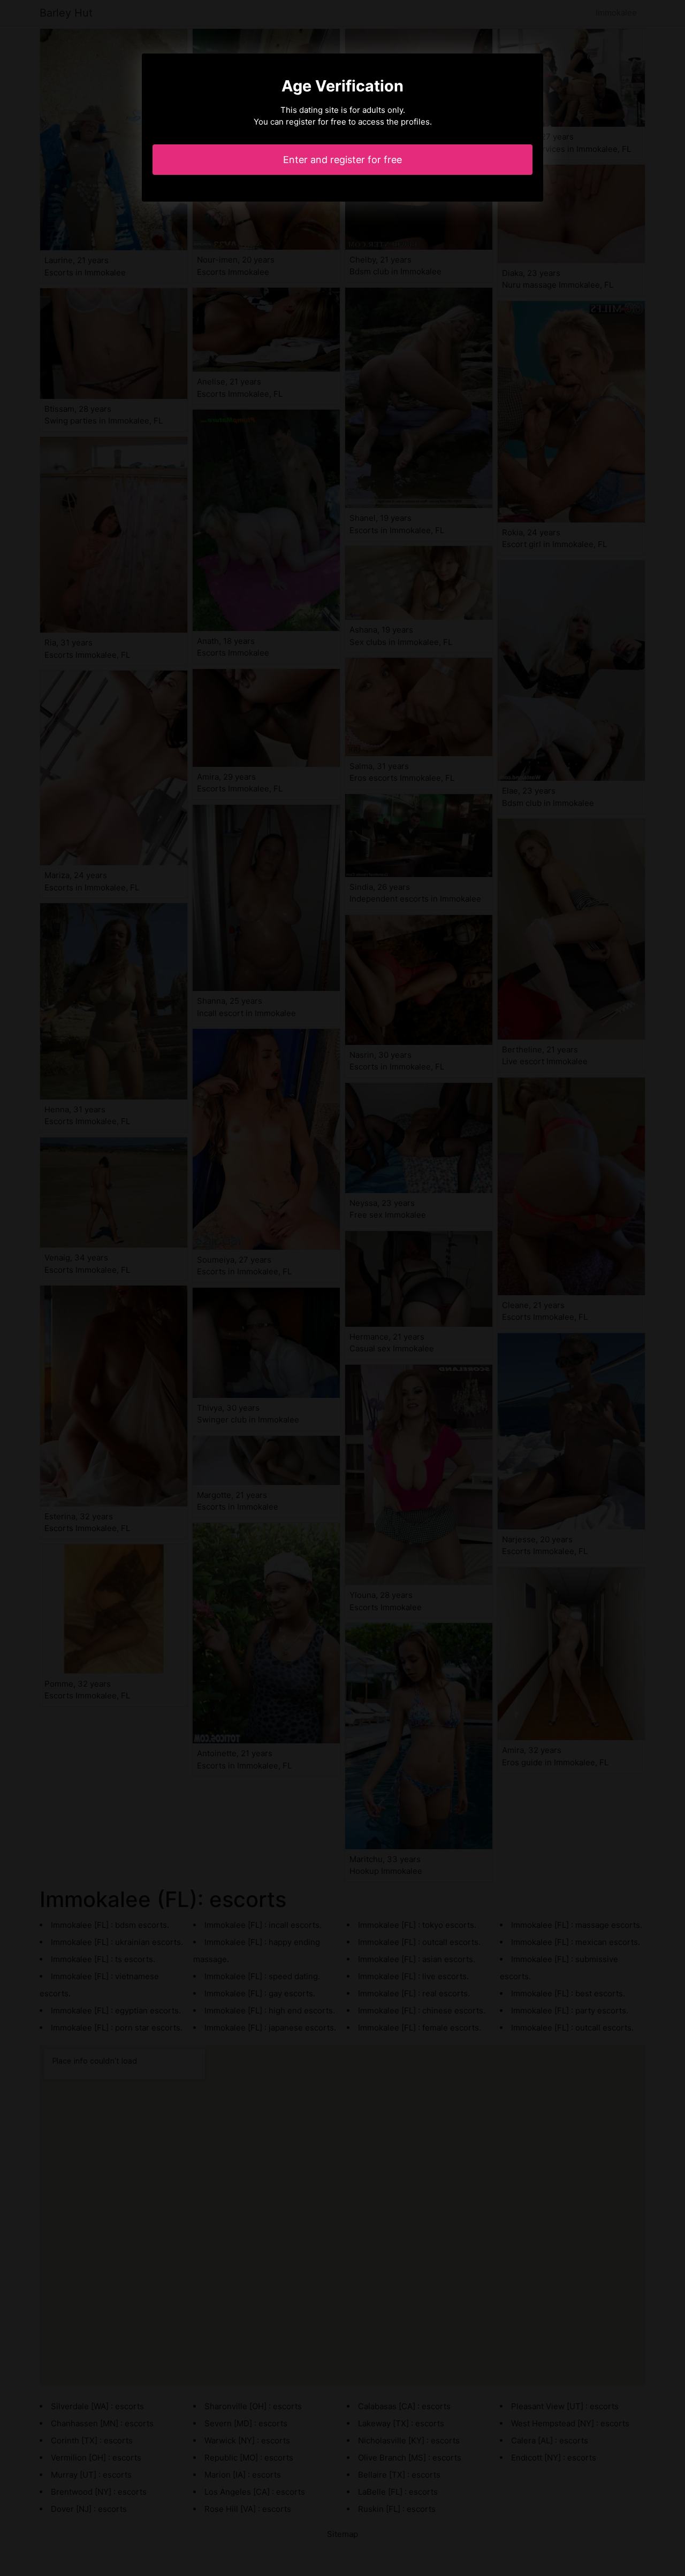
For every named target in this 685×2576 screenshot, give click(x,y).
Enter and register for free (342, 160)
